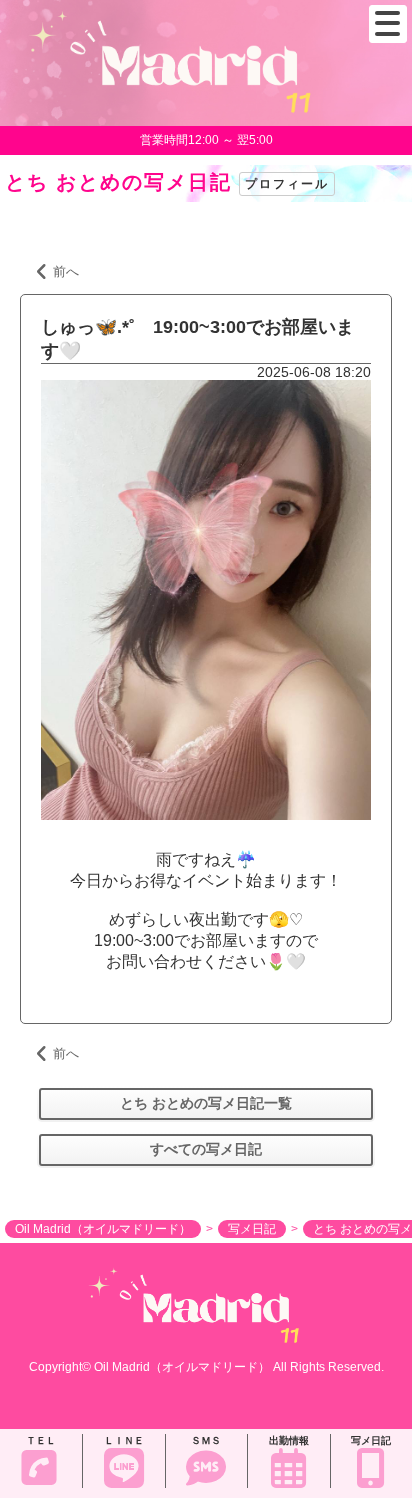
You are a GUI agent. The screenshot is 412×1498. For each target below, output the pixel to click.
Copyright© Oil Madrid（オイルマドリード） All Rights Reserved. (206, 1367)
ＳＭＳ (206, 1440)
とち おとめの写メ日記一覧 (206, 1103)
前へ (66, 271)
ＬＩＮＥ (124, 1440)
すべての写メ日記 (206, 1149)
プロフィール (287, 184)
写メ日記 (371, 1440)
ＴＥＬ (41, 1440)
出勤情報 (289, 1440)
